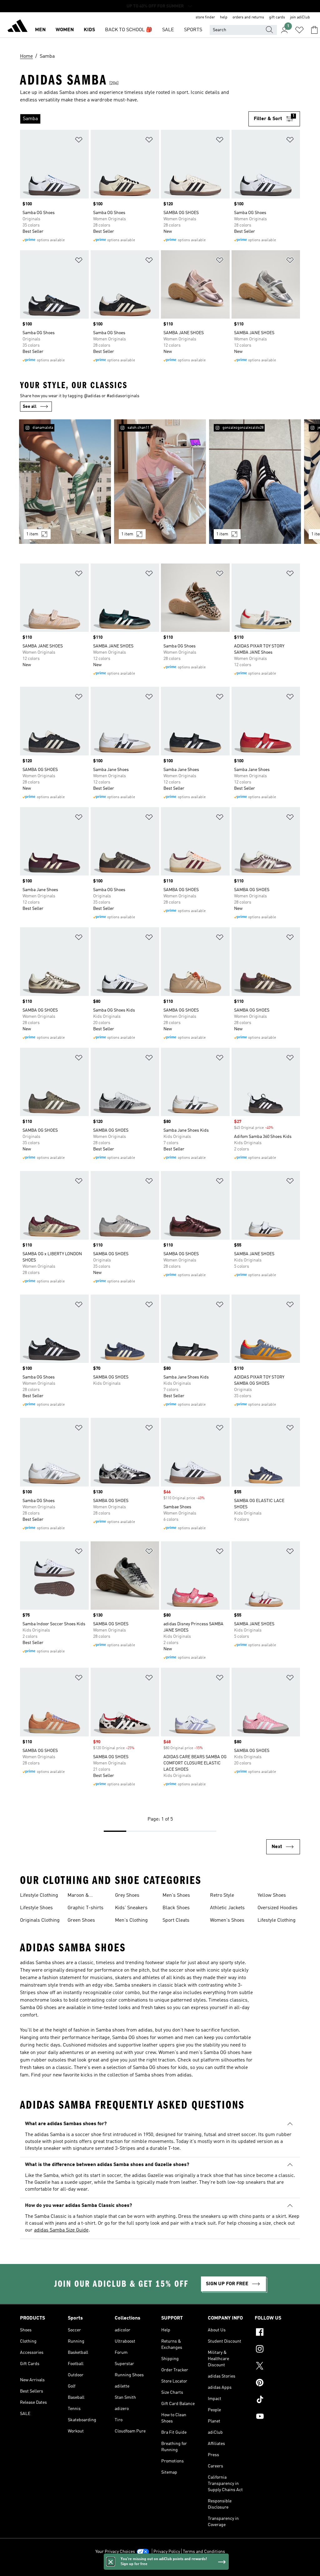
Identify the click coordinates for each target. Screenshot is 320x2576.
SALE (168, 30)
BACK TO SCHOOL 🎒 (129, 30)
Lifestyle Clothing (39, 1895)
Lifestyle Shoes (36, 1908)
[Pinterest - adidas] (277, 2383)
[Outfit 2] (160, 482)
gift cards (277, 17)
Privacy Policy (167, 2552)
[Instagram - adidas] (277, 2350)
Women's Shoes (227, 1920)
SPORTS (193, 30)
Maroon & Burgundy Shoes (86, 1896)
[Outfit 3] (255, 482)
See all (30, 407)
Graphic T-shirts (85, 1908)
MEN (40, 30)
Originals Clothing (40, 1920)
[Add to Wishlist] (79, 141)
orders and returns (248, 17)
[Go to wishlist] (299, 30)
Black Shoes (176, 1908)
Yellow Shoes (272, 1895)
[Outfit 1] (65, 482)
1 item (32, 534)
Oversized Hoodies (277, 1908)
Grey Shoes (127, 1895)
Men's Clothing (131, 1920)
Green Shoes (81, 1920)
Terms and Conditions (204, 2552)
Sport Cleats (176, 1920)
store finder (205, 17)
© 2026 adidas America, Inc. (160, 2568)
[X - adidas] (277, 2367)
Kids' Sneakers (131, 1908)
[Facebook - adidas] (277, 2333)
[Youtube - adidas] (277, 2417)
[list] (134, 119)
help (224, 17)
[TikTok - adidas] (277, 2400)
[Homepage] (17, 27)
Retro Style (222, 1895)
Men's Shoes (176, 1895)
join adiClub (300, 17)
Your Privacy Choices (115, 2552)
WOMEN (65, 30)
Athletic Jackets (227, 1908)
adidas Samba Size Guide (61, 2230)
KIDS (89, 30)
